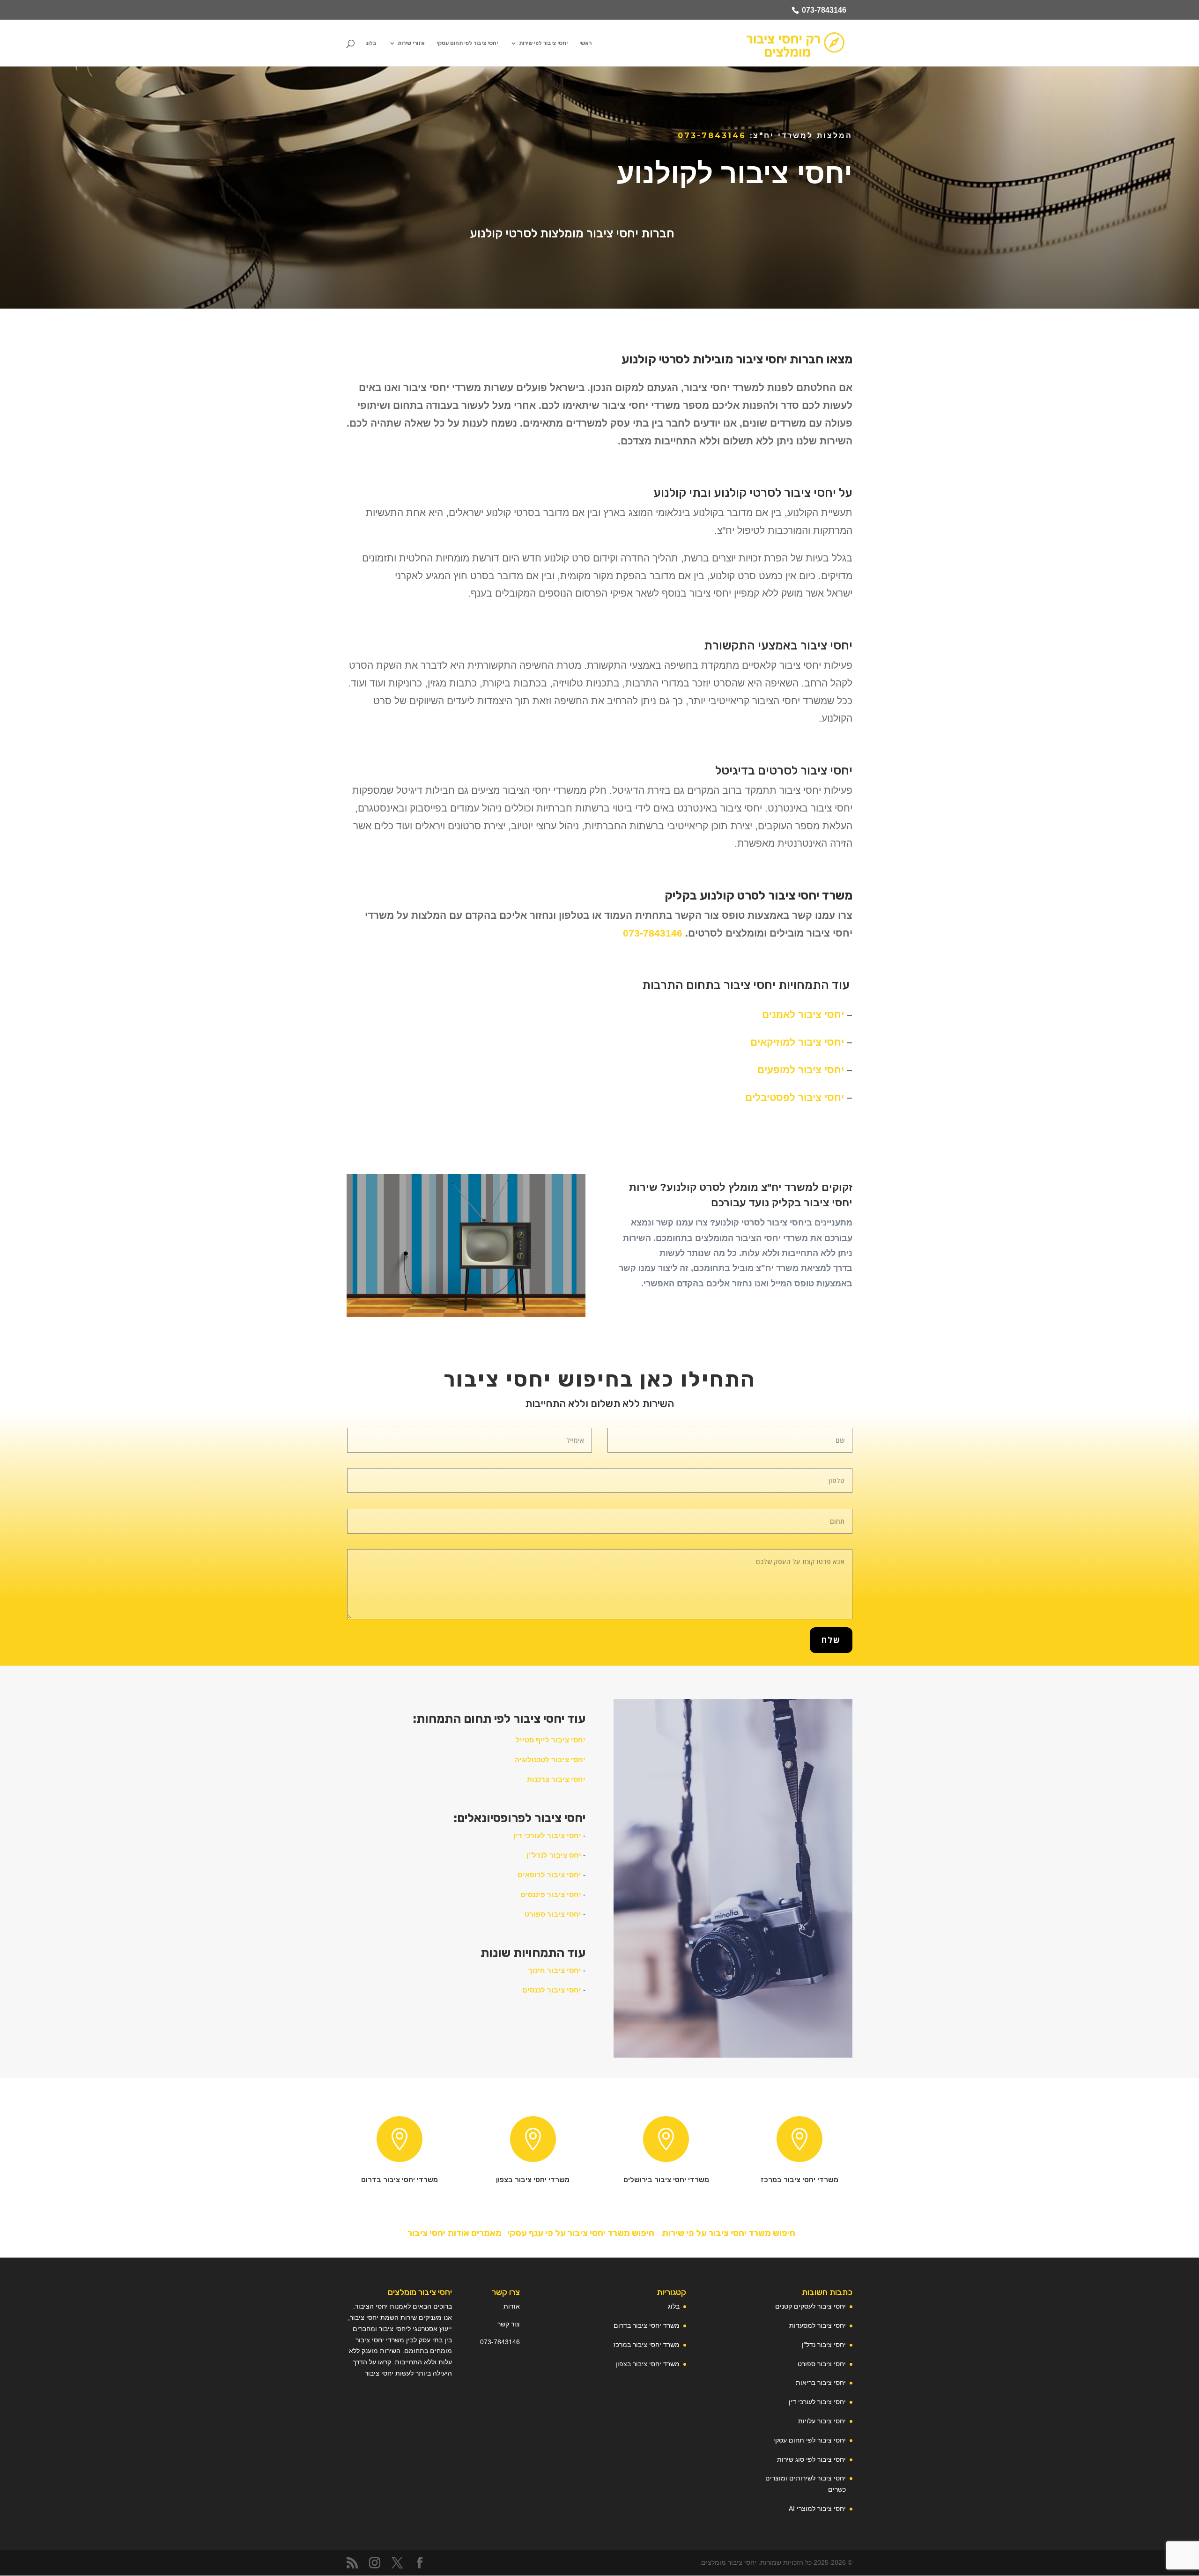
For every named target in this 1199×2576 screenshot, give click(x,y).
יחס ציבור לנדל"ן (554, 1855)
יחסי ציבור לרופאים (549, 1875)
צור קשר (509, 2324)
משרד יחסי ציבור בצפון (648, 2364)
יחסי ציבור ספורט (553, 1914)
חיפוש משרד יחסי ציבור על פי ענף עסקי (580, 2233)
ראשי (585, 43)
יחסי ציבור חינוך (555, 1970)
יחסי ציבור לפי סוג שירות (811, 2459)
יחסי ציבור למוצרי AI (817, 2509)
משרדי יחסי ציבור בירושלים (666, 2180)
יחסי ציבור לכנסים (552, 1990)
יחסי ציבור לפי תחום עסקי (467, 43)
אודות (512, 2306)
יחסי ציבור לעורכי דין (547, 1835)
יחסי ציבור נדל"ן (824, 2345)
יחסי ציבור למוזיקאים (797, 1042)
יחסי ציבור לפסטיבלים (795, 1097)
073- (487, 2342)
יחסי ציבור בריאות (821, 2383)
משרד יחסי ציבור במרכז (647, 2345)
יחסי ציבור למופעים (802, 1070)
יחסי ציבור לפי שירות (543, 43)
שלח (831, 1640)
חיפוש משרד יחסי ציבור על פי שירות (729, 2233)
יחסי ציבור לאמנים (803, 1015)
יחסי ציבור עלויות (822, 2421)
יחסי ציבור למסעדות (818, 2325)
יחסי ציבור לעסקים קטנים (810, 2306)
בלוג (371, 43)
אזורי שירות (411, 43)
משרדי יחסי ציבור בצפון (533, 2180)
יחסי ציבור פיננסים (551, 1894)
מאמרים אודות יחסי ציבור (453, 2233)
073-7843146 (824, 10)
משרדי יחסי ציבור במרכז (799, 2180)
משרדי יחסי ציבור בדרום (400, 2180)
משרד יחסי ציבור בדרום (647, 2325)
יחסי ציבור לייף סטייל (551, 1740)
